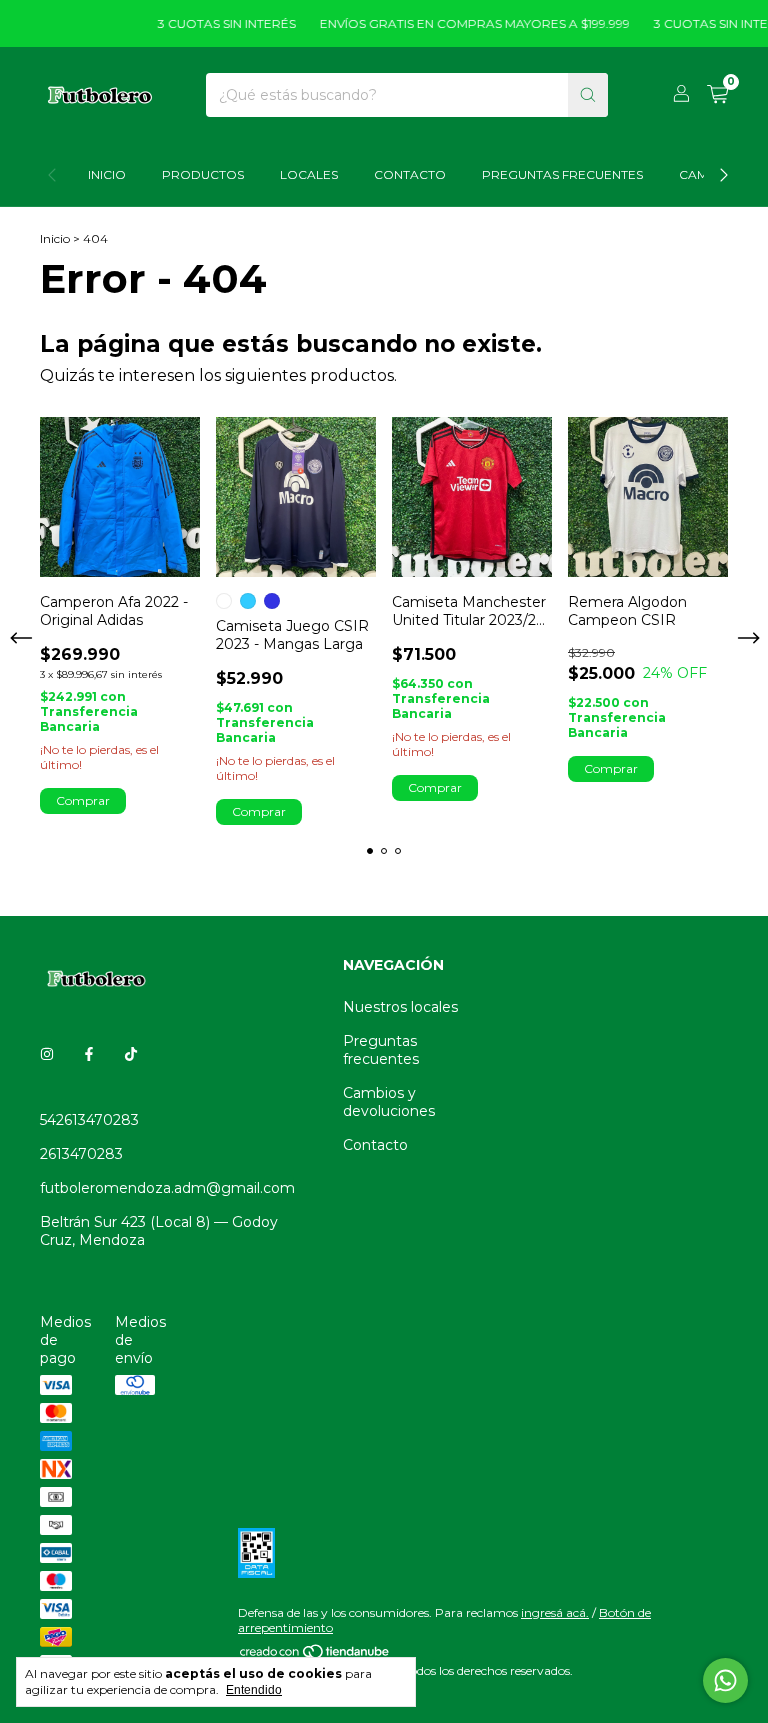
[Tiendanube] (315, 1655)
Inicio (107, 174)
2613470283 (81, 1154)
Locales (309, 174)
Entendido (254, 1690)
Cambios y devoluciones (389, 1102)
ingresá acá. (555, 1612)
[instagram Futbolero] (47, 1054)
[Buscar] (588, 95)
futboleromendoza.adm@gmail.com (167, 1188)
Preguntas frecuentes (381, 1050)
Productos (203, 174)
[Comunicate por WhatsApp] (725, 1680)
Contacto (410, 174)
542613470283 (89, 1120)
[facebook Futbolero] (89, 1054)
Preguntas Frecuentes (562, 174)
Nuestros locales (400, 1007)
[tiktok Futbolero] (131, 1054)
